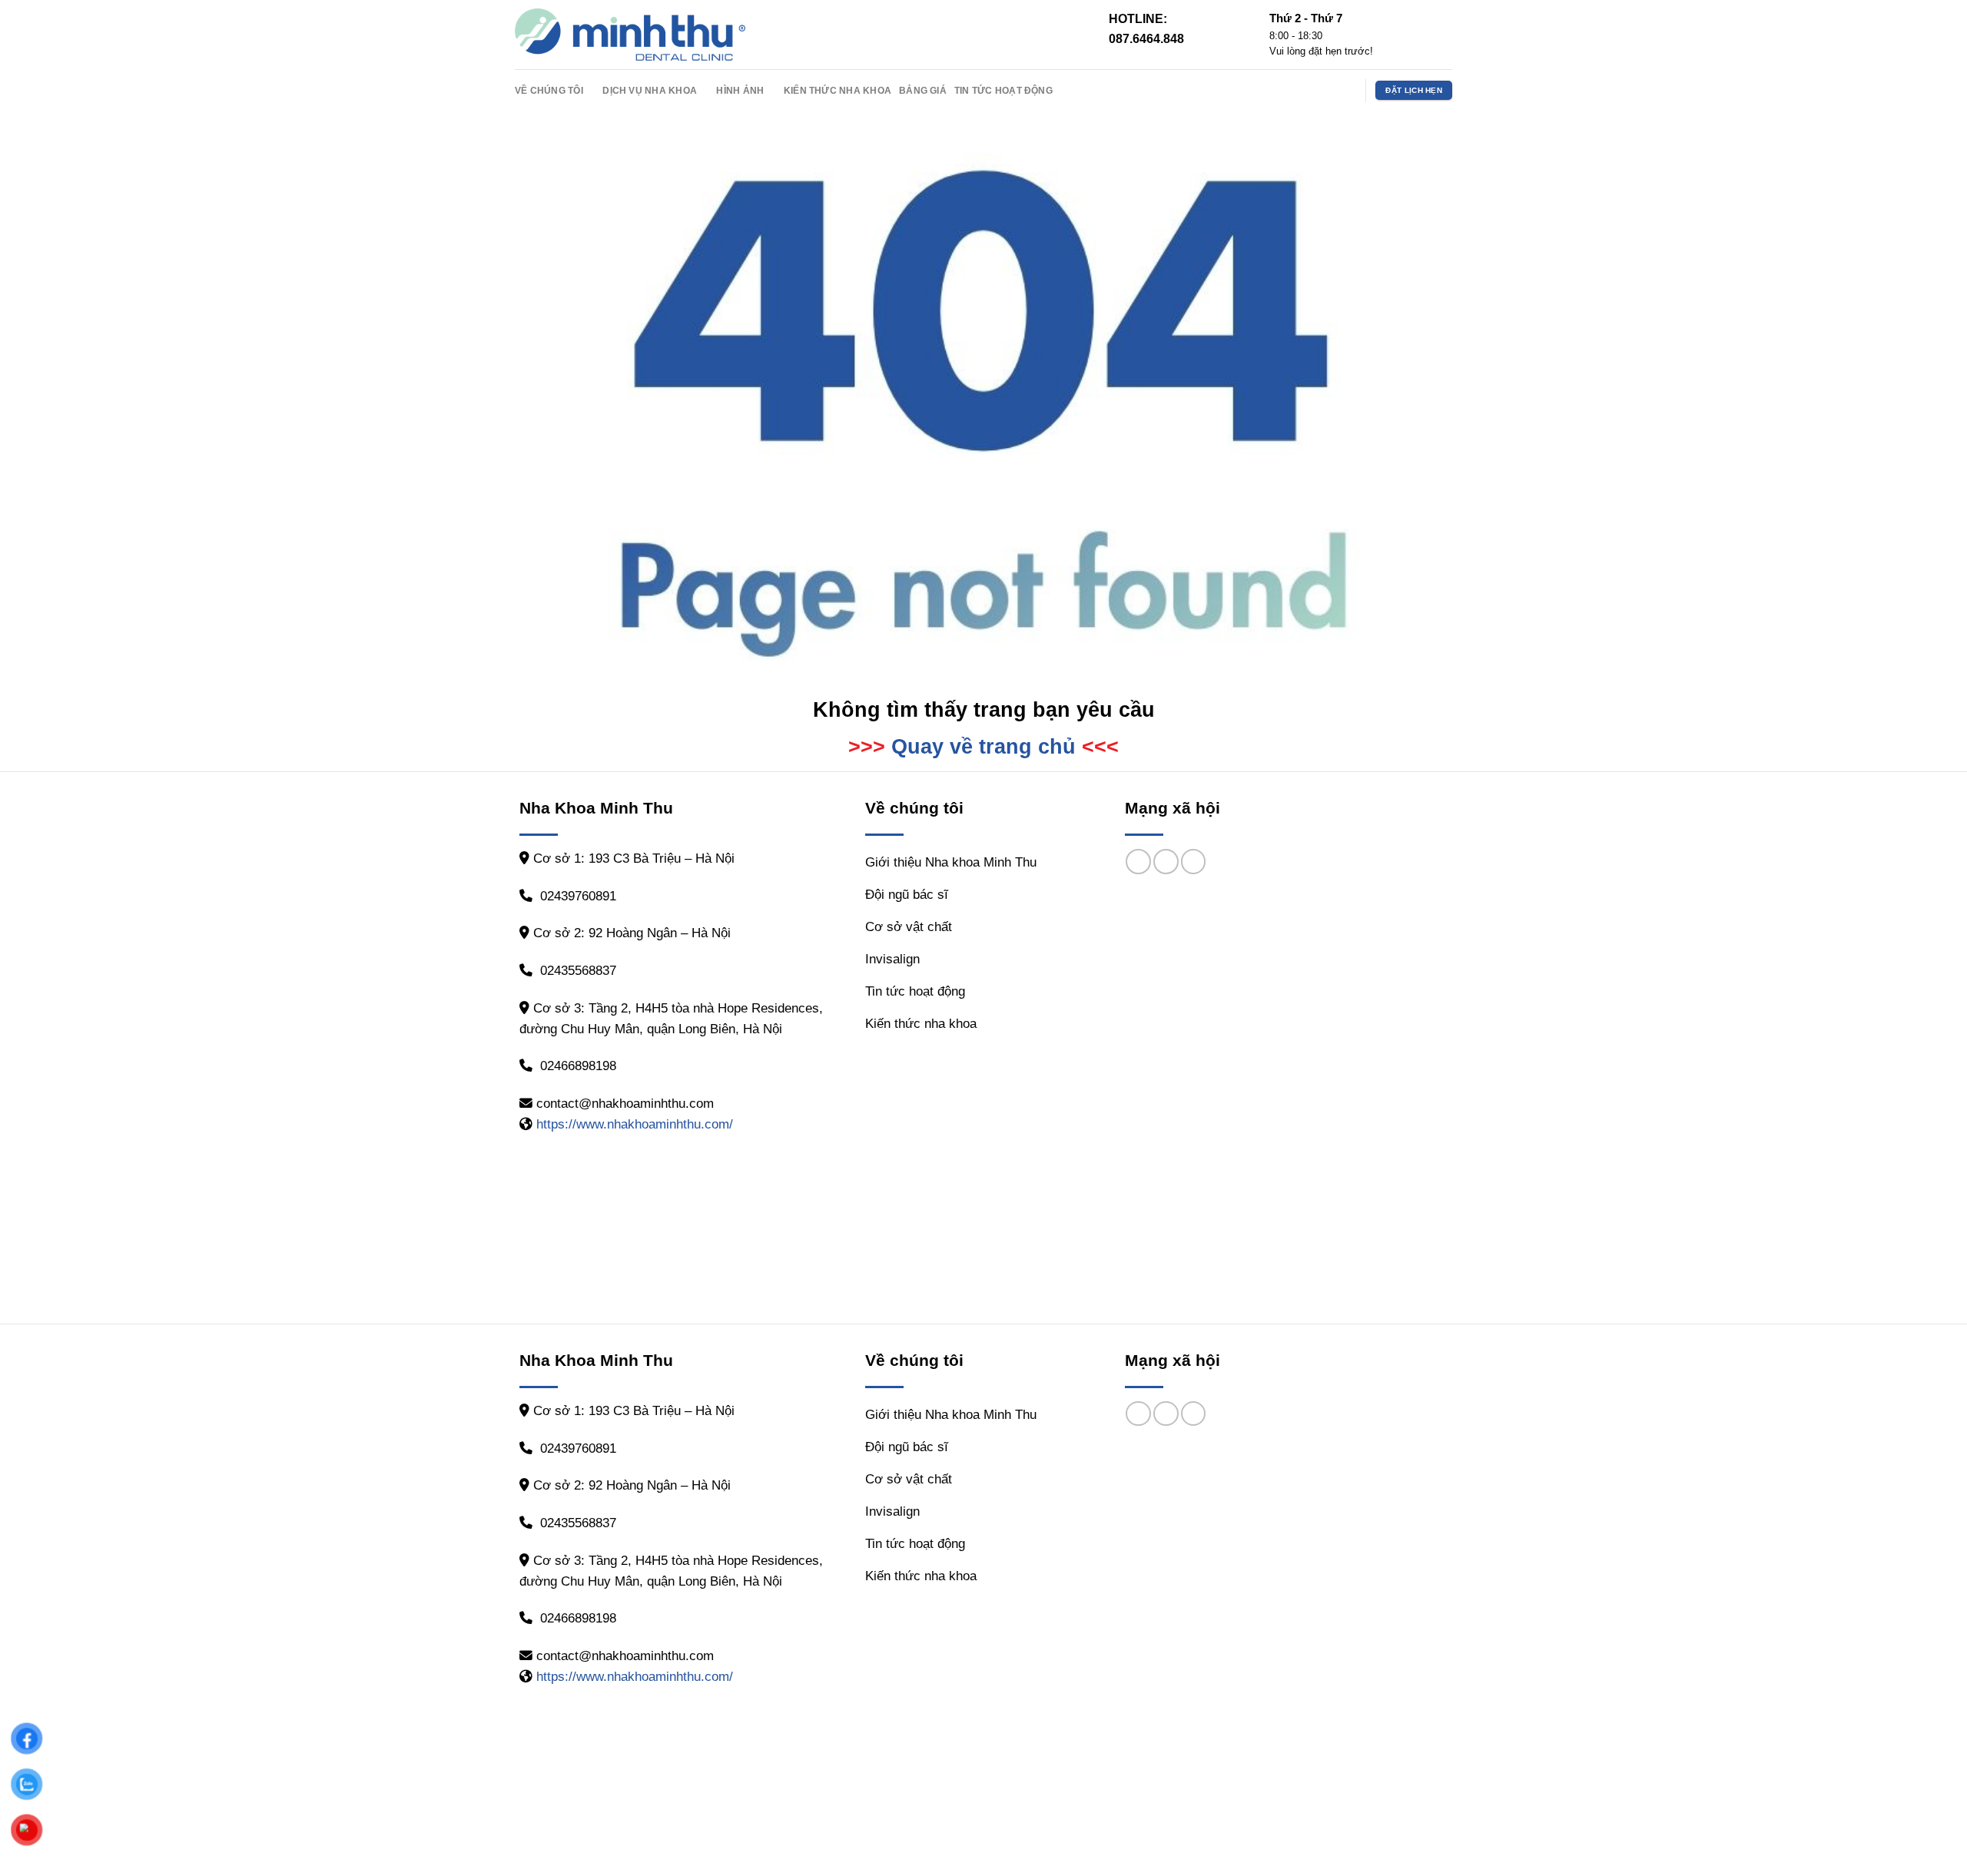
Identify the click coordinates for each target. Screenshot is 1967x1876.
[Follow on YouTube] (1345, 90)
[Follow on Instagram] (1324, 90)
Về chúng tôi (549, 90)
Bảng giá (923, 90)
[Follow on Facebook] (1303, 90)
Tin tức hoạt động (1003, 90)
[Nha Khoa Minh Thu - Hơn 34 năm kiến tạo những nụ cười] (630, 35)
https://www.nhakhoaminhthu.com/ (635, 1124)
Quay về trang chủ (983, 747)
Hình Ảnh (740, 90)
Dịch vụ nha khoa (650, 90)
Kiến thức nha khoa (838, 90)
